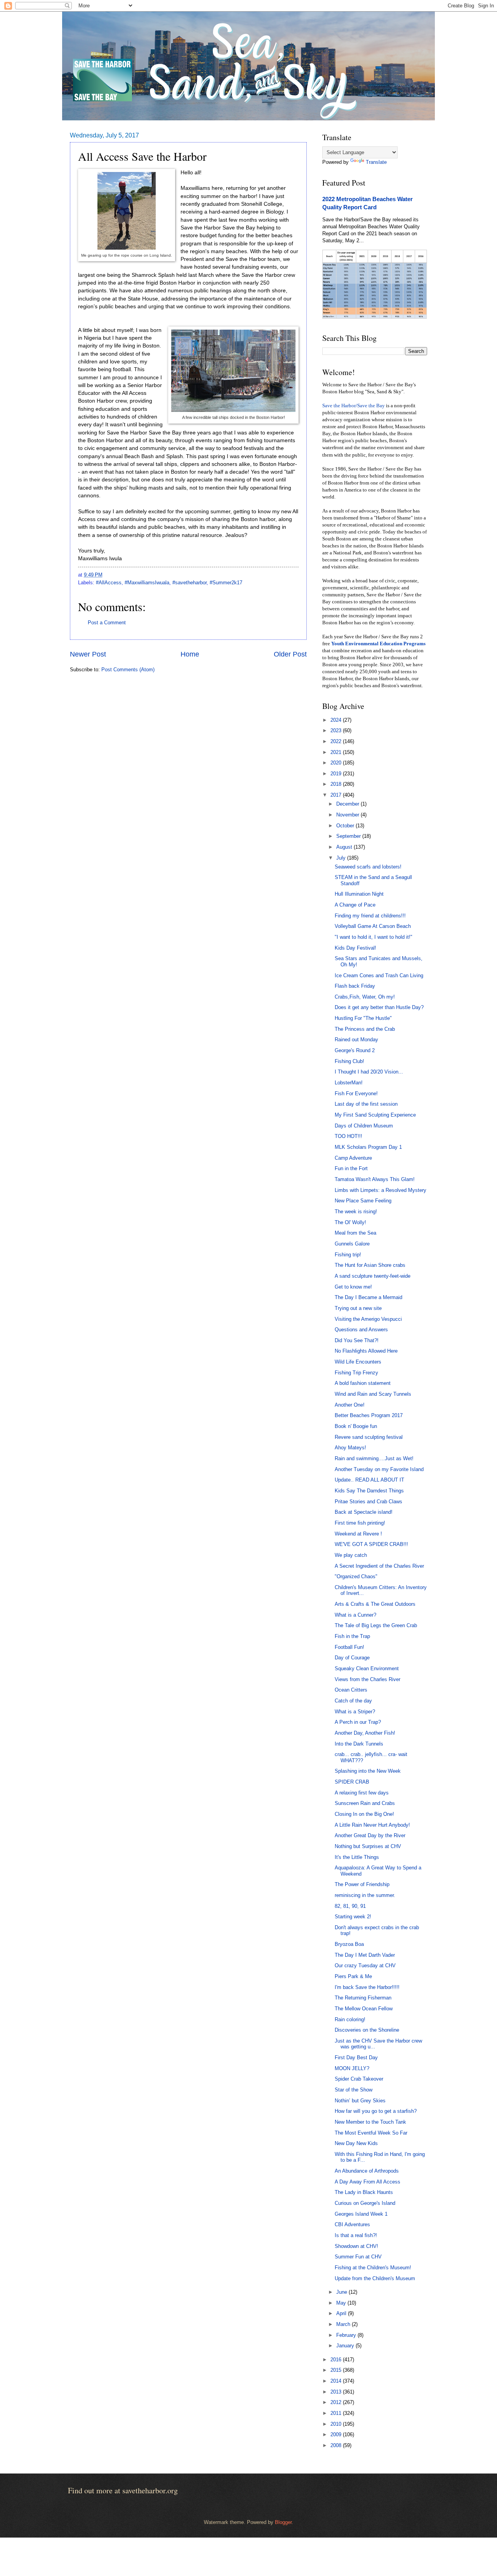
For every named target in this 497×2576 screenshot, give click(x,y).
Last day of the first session (366, 1104)
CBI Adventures (352, 2224)
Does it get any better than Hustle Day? (379, 1007)
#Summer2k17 (226, 583)
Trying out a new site (358, 1308)
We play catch (351, 1555)
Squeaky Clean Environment (367, 1668)
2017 (337, 795)
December (348, 804)
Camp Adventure (353, 1158)
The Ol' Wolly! (350, 1222)
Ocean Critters (351, 1690)
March (344, 2324)
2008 (337, 2445)
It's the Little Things (357, 1857)
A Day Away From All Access (368, 2182)
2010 (337, 2424)
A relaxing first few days (362, 1793)
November (348, 815)
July (342, 858)
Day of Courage (352, 1658)
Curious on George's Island (365, 2203)
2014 (337, 2381)
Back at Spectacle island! (364, 1512)
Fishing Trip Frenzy (356, 1373)
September (349, 836)
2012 (337, 2402)
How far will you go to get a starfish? (376, 2111)
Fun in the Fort (351, 1168)
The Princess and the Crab (365, 1029)
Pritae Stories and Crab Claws (368, 1502)
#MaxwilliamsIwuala (147, 583)
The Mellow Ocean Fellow (364, 2009)
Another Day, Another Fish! (365, 1733)
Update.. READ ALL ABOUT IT (369, 1480)
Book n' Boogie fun (356, 1426)
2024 (337, 720)
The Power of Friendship (362, 1884)
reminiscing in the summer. (365, 1895)
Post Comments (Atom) (128, 670)
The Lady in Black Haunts (364, 2192)
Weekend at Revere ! (358, 1534)
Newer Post (88, 654)
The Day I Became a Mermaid (368, 1297)
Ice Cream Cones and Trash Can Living (379, 975)
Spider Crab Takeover (359, 2079)
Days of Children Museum (364, 1126)
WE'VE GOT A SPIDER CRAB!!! (371, 1544)
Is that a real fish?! (356, 2235)
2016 (337, 2360)
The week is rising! (356, 1212)
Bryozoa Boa (349, 1944)
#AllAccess (109, 583)
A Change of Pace (355, 905)
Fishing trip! (348, 1255)
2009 (337, 2434)
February (347, 2335)
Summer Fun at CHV (358, 2257)
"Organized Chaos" (356, 1576)
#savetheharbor (189, 583)
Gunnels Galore (352, 1244)
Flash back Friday (355, 986)
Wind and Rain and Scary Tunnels (373, 1394)
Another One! (350, 1405)
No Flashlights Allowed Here (366, 1351)
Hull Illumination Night (359, 894)
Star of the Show (354, 2090)
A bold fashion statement (363, 1383)
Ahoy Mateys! (350, 1448)
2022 (337, 741)
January (346, 2346)
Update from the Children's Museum (375, 2278)
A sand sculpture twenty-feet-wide (373, 1276)
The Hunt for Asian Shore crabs (370, 1265)
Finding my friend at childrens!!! (370, 916)
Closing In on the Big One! (364, 1814)
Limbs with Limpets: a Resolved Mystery (381, 1190)
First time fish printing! (360, 1523)
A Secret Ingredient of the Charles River (379, 1566)
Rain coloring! (350, 2019)
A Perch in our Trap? (358, 1722)
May (342, 2303)
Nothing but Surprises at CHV (368, 1846)
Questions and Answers (361, 1330)
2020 (337, 763)
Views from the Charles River (368, 1679)
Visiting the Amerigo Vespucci (368, 1319)
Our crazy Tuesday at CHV (365, 1965)
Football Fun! (349, 1647)
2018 (337, 784)
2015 (337, 2370)
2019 (337, 774)
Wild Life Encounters (358, 1362)
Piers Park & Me (353, 1976)
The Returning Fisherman (363, 1998)
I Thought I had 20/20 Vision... (369, 1072)
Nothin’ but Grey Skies (360, 2101)
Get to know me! (353, 1287)
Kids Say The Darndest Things (369, 1491)
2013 (337, 2392)
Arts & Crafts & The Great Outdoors (375, 1604)
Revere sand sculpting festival (369, 1437)
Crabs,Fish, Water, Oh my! (365, 997)
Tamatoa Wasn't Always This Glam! (375, 1179)
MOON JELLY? (352, 2068)
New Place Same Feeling (363, 1201)
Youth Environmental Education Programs (378, 644)
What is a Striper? (355, 1712)
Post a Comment (107, 623)
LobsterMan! (349, 1083)
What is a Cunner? (355, 1615)
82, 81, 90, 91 (350, 1906)
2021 (337, 752)
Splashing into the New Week (368, 1771)
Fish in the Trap (352, 1636)
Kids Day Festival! (355, 948)
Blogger (283, 2522)
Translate (376, 162)
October (346, 826)
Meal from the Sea (355, 1233)
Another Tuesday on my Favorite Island (379, 1469)
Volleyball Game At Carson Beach (373, 926)
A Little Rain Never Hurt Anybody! (372, 1825)
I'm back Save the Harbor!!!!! (367, 1987)
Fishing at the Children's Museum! (373, 2268)
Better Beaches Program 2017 (369, 1415)
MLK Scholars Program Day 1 (368, 1147)
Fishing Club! (349, 1061)
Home (190, 654)
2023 (337, 730)
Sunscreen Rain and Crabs (365, 1803)
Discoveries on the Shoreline (367, 2030)
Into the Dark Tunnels (359, 1744)
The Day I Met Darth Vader (365, 1955)
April (342, 2313)
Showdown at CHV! (356, 2246)
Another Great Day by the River (370, 1835)
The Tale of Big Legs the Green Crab (376, 1625)
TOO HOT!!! (348, 1136)
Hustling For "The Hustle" (363, 1018)
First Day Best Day (356, 2057)
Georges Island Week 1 (361, 2214)
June (342, 2292)
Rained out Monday (356, 1040)
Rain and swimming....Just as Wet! (374, 1458)
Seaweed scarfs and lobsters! (368, 867)
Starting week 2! (353, 1917)
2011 (337, 2413)
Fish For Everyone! (356, 1093)
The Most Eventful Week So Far (371, 2133)
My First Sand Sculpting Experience (375, 1115)
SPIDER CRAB (352, 1782)
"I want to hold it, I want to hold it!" (374, 937)
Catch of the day (353, 1701)
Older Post (290, 654)
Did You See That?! (357, 1340)
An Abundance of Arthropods (367, 2171)
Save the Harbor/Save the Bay (354, 406)
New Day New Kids (356, 2143)
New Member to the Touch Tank (370, 2122)
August (345, 847)
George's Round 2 (355, 1050)
